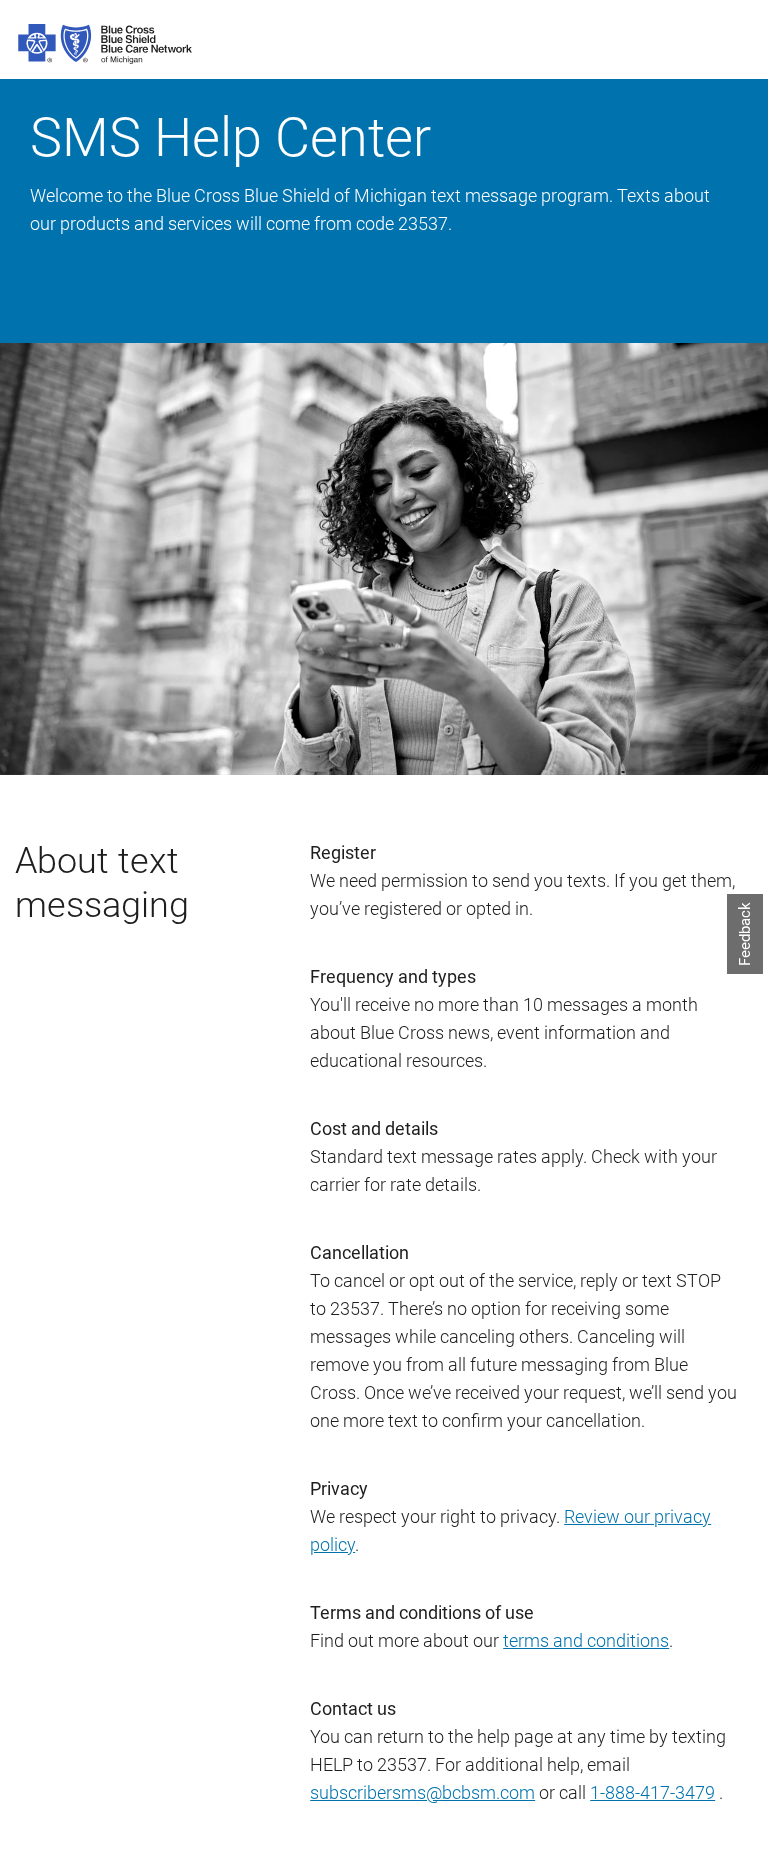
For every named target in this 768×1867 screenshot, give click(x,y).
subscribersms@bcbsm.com (422, 1792)
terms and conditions (586, 1640)
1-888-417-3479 (652, 1792)
